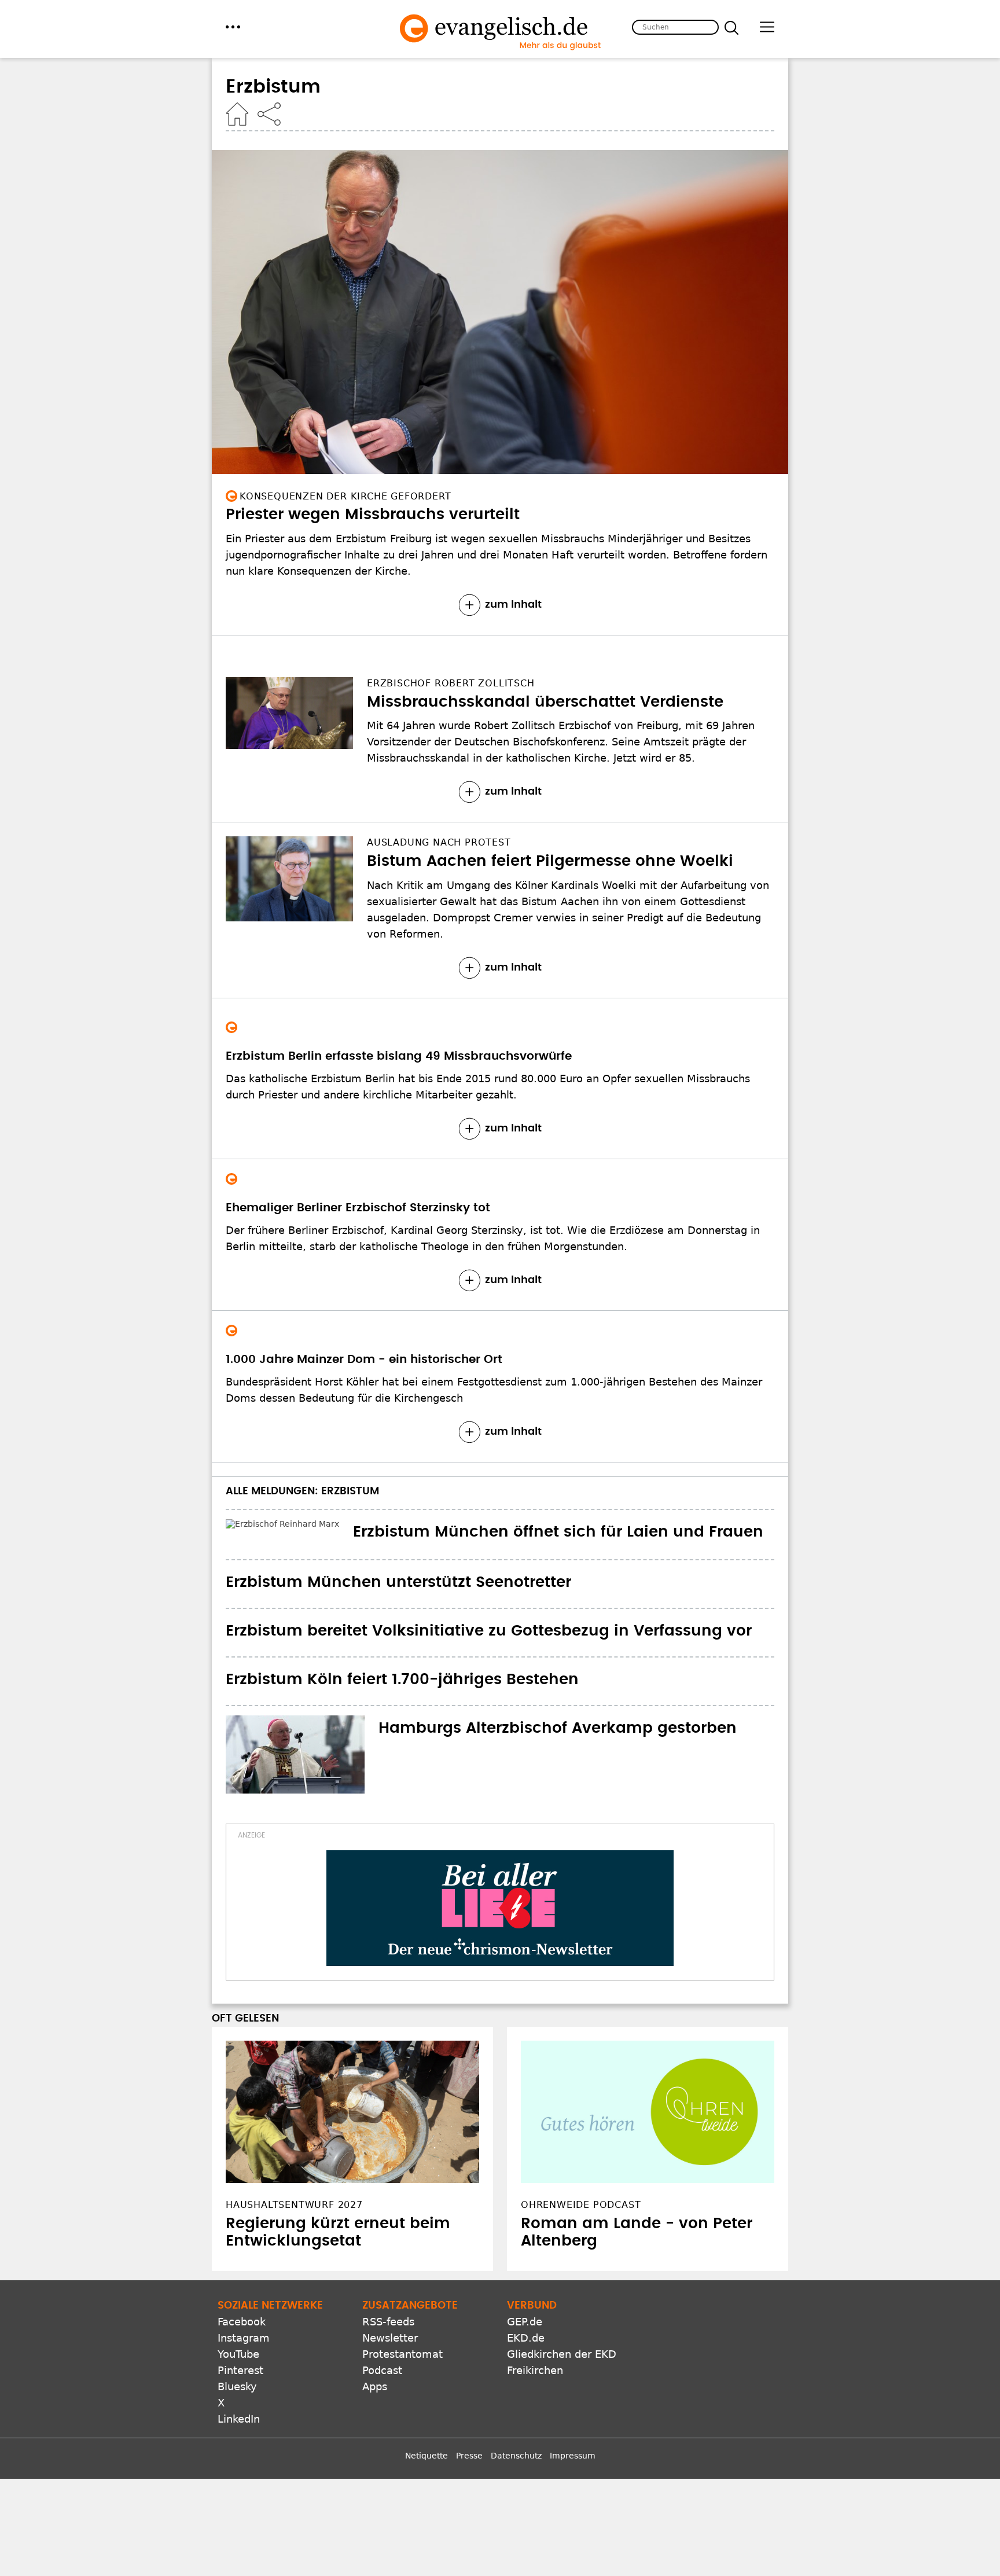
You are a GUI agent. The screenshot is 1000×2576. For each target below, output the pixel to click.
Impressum (573, 2454)
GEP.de (525, 2320)
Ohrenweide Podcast (581, 2203)
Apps (375, 2385)
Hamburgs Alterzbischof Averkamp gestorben (558, 1726)
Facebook (242, 2320)
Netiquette (427, 2454)
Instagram (244, 2336)
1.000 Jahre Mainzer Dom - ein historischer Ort (364, 1359)
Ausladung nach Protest (439, 842)
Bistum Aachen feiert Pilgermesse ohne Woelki (550, 861)
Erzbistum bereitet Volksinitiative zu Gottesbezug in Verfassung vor (489, 1629)
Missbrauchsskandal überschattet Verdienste (545, 702)
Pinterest (240, 2369)
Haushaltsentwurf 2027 (294, 2203)
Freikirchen (535, 2369)
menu (233, 27)
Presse (469, 2454)
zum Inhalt (513, 605)
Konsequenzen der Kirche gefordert (345, 496)
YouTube (238, 2352)
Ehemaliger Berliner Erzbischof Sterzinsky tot (358, 1208)
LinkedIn (239, 2417)
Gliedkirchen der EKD (562, 2352)
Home (237, 114)
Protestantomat (402, 2352)
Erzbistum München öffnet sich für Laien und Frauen (431, 1532)
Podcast (382, 2369)
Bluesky (237, 2385)
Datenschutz (516, 2454)
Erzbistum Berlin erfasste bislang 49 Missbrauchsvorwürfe (399, 1056)
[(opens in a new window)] (500, 1906)
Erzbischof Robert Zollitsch (451, 683)
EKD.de (526, 2336)
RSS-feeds (388, 2320)
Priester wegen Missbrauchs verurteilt (373, 515)
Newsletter (390, 2336)
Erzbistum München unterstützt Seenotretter (398, 1581)
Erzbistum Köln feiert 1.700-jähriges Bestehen (402, 1677)
